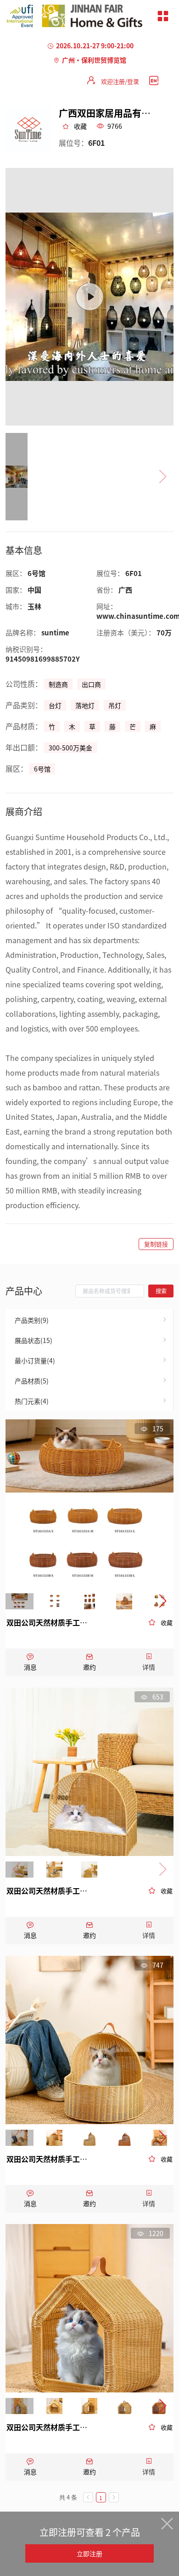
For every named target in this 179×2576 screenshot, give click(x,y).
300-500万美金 (70, 748)
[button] (163, 1602)
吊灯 (115, 705)
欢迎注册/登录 (120, 81)
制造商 (58, 684)
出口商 (91, 684)
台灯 (55, 705)
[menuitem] (89, 1319)
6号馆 (42, 769)
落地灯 (85, 705)
